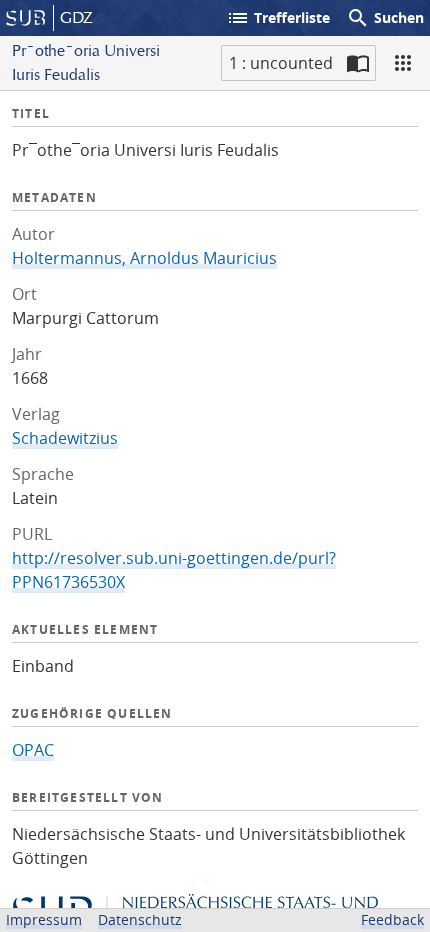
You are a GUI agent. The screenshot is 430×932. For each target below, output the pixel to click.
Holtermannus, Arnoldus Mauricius (144, 258)
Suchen (385, 18)
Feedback (392, 919)
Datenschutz (140, 919)
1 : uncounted (281, 63)
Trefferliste (278, 18)
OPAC (33, 750)
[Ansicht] (403, 63)
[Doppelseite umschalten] (358, 63)
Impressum (44, 919)
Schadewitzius (65, 438)
